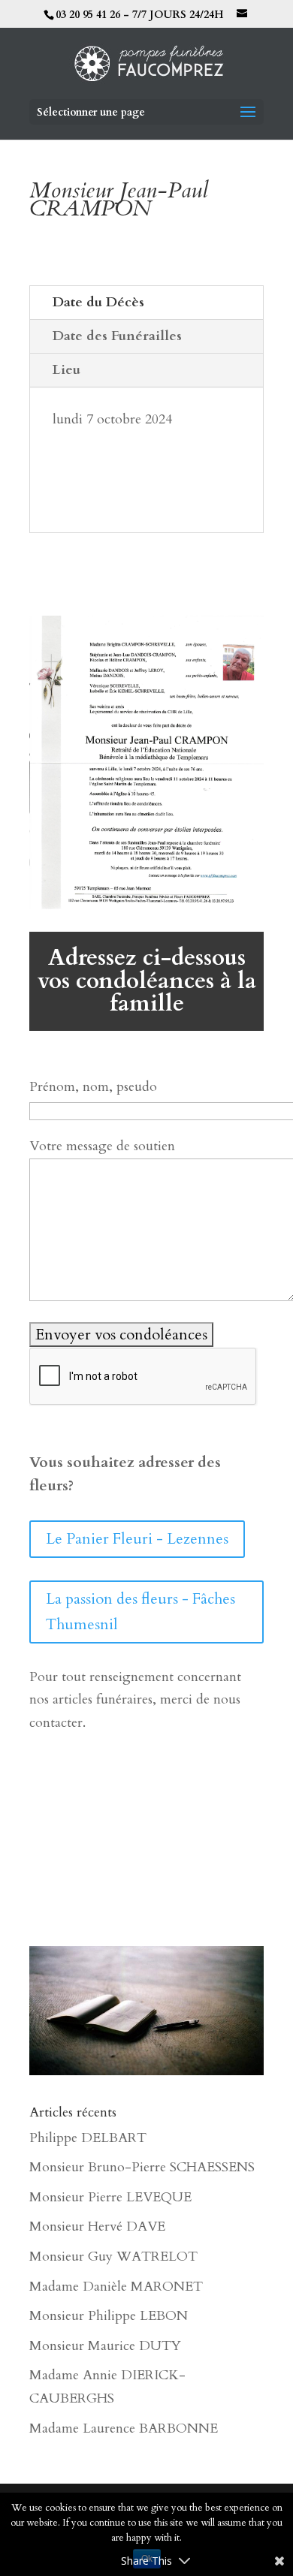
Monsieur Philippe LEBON (109, 2316)
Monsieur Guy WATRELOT (113, 2257)
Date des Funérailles (117, 336)
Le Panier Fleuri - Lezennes (137, 1539)
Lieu (66, 370)
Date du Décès (98, 302)
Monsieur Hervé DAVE (97, 2227)
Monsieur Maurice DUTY (105, 2346)
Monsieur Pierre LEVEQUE (110, 2197)
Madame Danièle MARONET (116, 2287)
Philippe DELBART (88, 2138)
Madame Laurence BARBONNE (124, 2428)
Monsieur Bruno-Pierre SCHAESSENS (142, 2167)
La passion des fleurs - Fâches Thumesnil (140, 1612)
